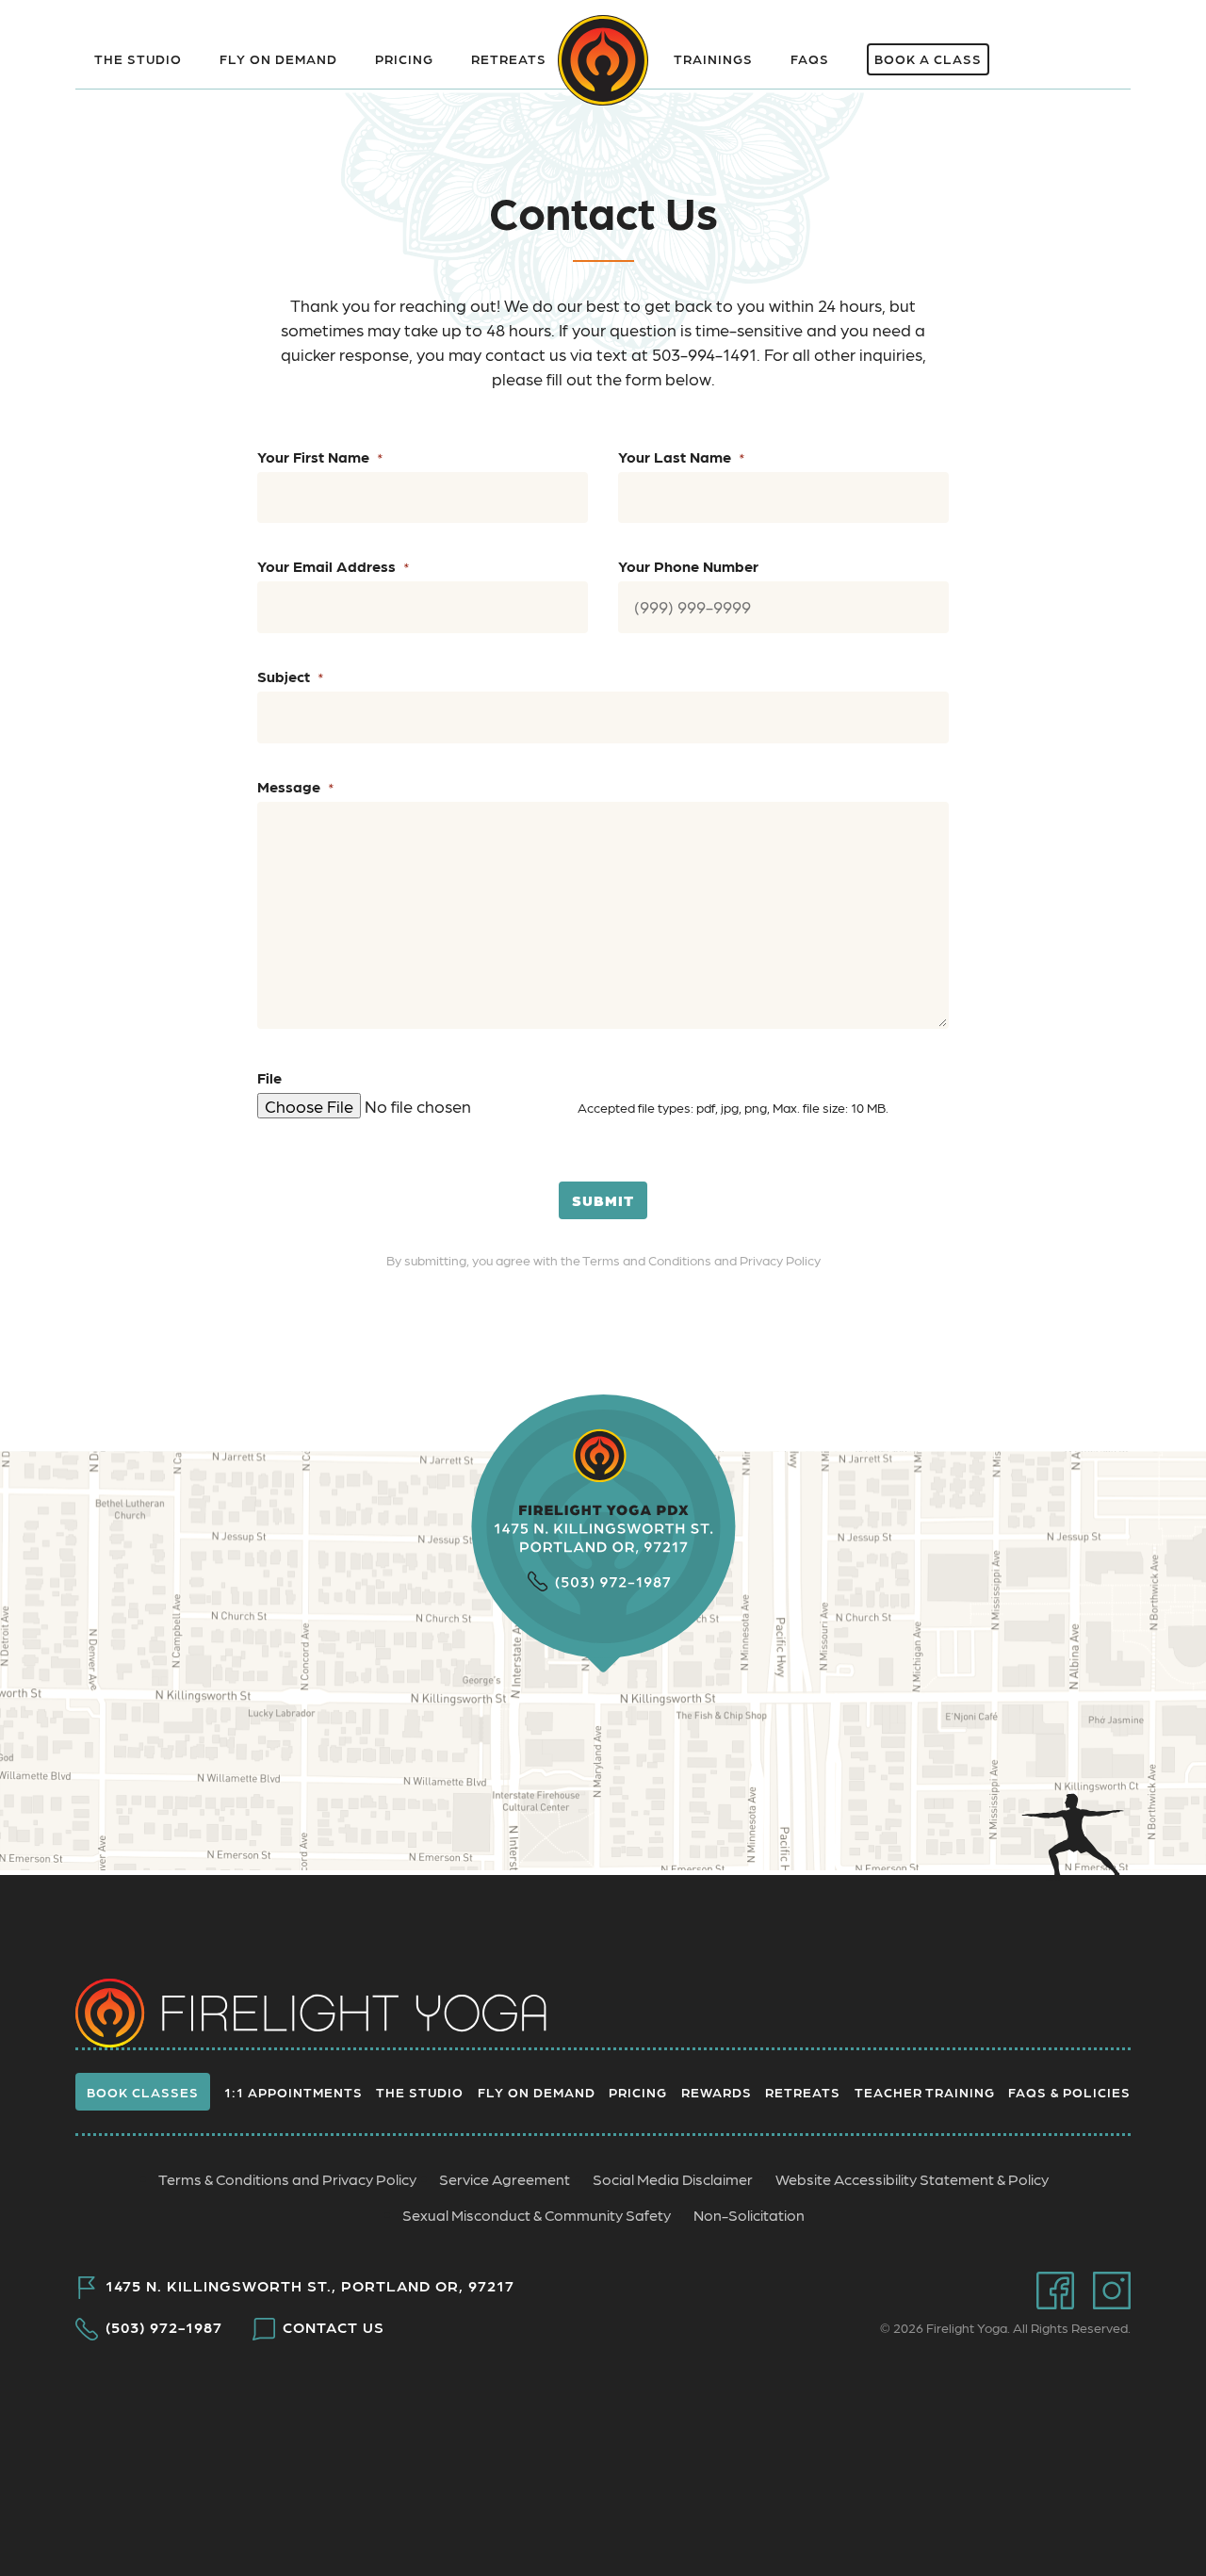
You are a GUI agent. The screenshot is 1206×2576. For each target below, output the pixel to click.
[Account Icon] (1100, 47)
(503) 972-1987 (164, 2327)
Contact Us (334, 2327)
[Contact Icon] (1039, 47)
